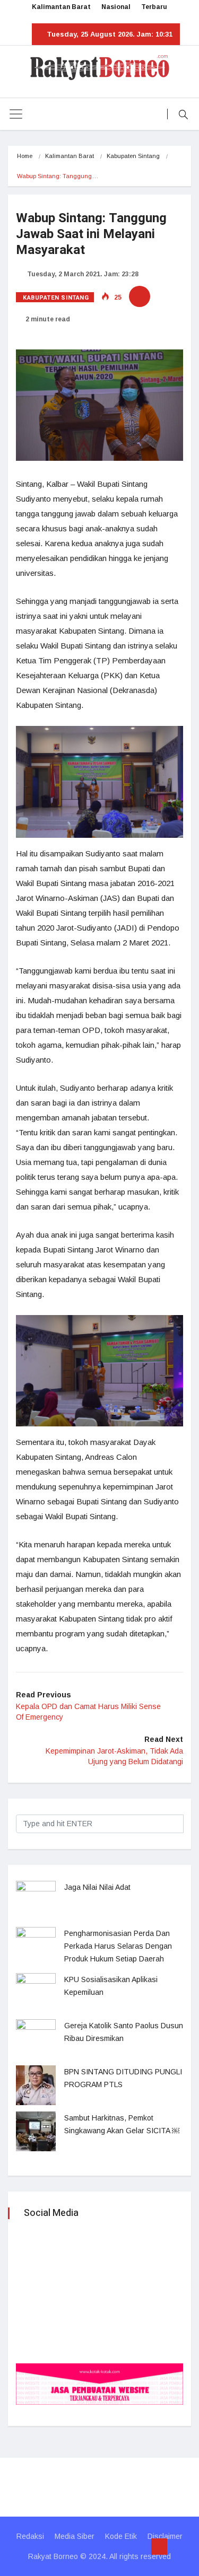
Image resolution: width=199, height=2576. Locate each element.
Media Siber (75, 2536)
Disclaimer (165, 2536)
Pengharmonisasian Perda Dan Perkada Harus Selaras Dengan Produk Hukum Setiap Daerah (118, 1946)
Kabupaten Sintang (133, 156)
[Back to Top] (159, 2547)
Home (25, 156)
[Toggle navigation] (16, 114)
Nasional (116, 7)
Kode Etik (121, 2536)
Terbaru (154, 7)
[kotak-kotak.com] (99, 2383)
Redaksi (30, 2536)
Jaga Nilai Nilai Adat (97, 1887)
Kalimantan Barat (61, 7)
